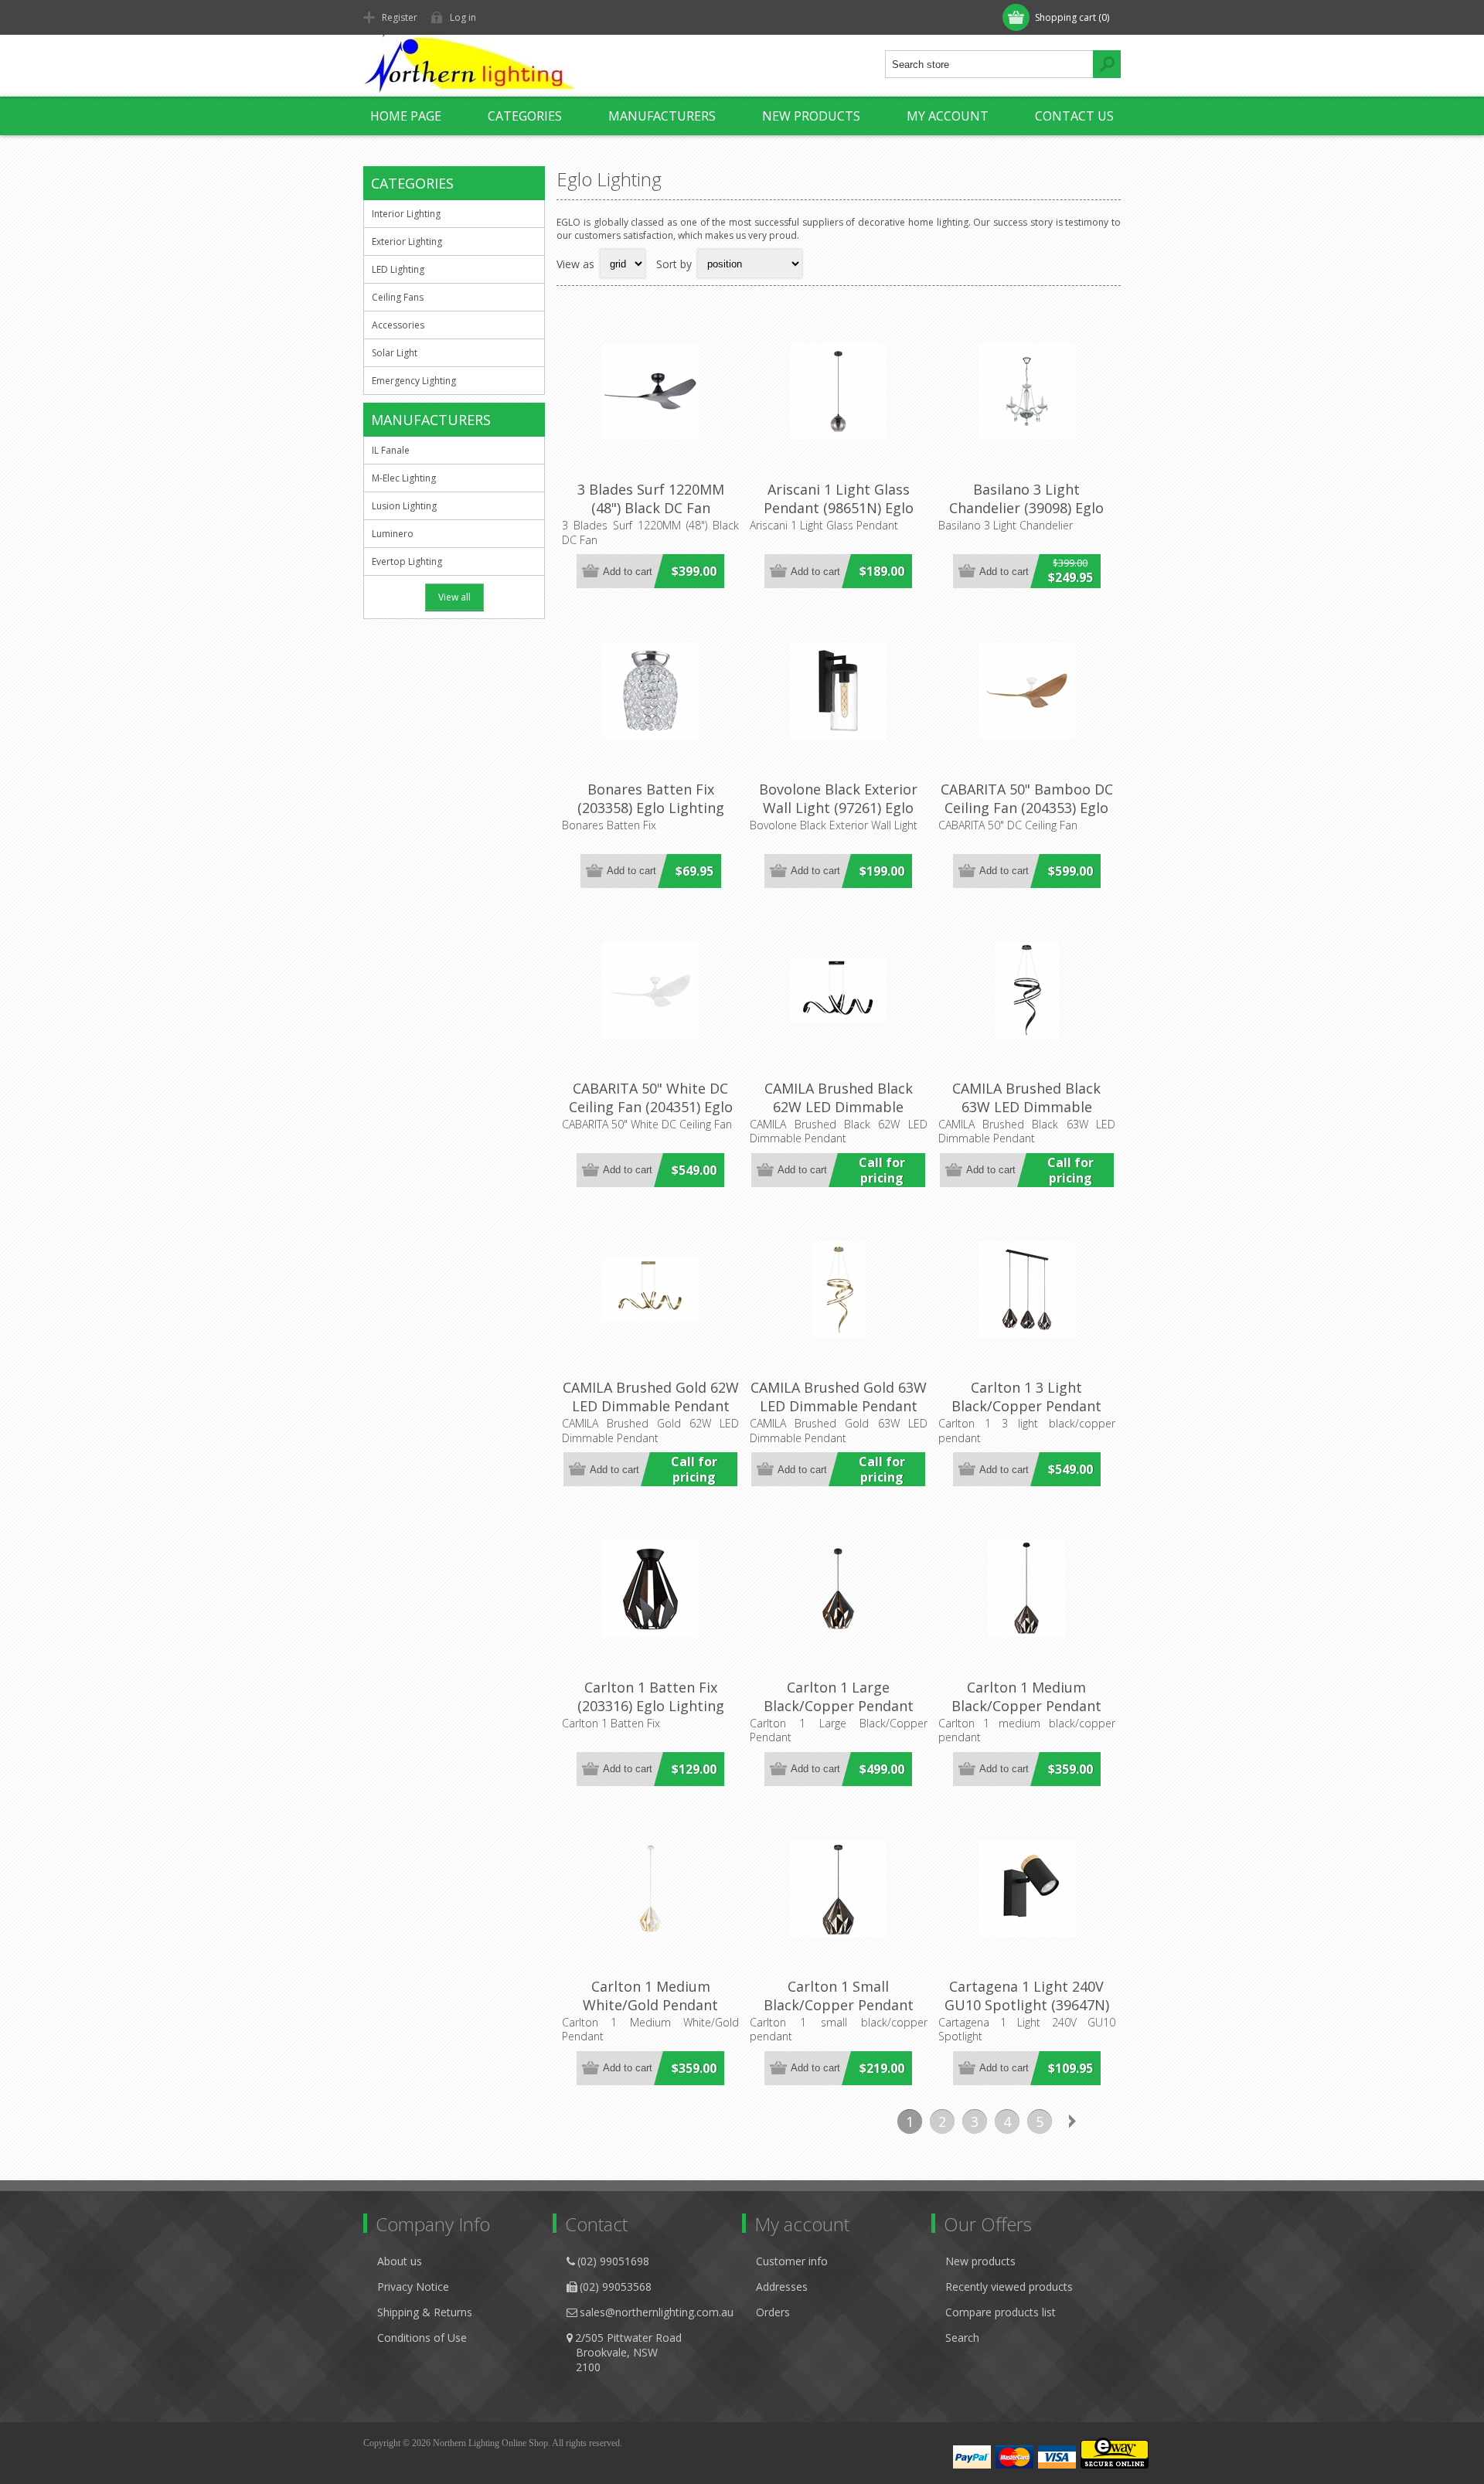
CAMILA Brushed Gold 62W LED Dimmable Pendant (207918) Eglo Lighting (651, 1406)
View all (454, 597)
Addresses (782, 2287)
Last (1104, 2122)
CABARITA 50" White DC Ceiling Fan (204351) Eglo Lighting (651, 1107)
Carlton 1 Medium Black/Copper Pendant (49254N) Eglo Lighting (1026, 1706)
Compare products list (1001, 2312)
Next (1072, 2122)
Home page (406, 116)
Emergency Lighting (414, 381)
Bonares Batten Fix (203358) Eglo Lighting (651, 798)
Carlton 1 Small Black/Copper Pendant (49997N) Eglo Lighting (839, 2005)
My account (948, 116)
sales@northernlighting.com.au (657, 2312)
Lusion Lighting (404, 506)
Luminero (393, 534)
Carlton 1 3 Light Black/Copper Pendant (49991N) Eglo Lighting (1026, 1406)
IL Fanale (391, 450)
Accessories (398, 325)
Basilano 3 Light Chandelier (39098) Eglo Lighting (1026, 508)
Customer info (792, 2261)
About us (400, 2261)
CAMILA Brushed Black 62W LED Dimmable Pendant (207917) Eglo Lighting (839, 1116)
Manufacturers (662, 116)
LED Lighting (398, 269)
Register (400, 17)
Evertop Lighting (407, 561)
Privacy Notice (413, 2287)
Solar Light (395, 353)
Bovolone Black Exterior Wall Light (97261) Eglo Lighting (838, 808)
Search (962, 2338)
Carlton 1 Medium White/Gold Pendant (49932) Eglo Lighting (651, 2005)
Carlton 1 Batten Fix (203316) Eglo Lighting (651, 1696)
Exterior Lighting (407, 242)
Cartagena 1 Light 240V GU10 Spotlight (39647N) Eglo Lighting (1027, 2005)
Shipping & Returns (425, 2312)
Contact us (1074, 116)
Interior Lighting (406, 214)
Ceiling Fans (398, 297)
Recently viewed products (1009, 2287)
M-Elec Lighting (404, 478)
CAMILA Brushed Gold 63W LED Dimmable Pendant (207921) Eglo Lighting (839, 1406)
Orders (773, 2312)
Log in (463, 17)
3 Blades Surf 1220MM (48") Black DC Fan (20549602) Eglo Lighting (651, 508)
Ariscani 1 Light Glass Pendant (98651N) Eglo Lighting (839, 508)
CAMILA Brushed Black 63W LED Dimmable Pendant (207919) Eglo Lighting (1026, 1116)
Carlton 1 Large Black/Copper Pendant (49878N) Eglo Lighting (839, 1706)
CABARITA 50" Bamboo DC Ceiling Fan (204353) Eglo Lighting (1027, 808)
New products (811, 116)
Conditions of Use (422, 2338)
